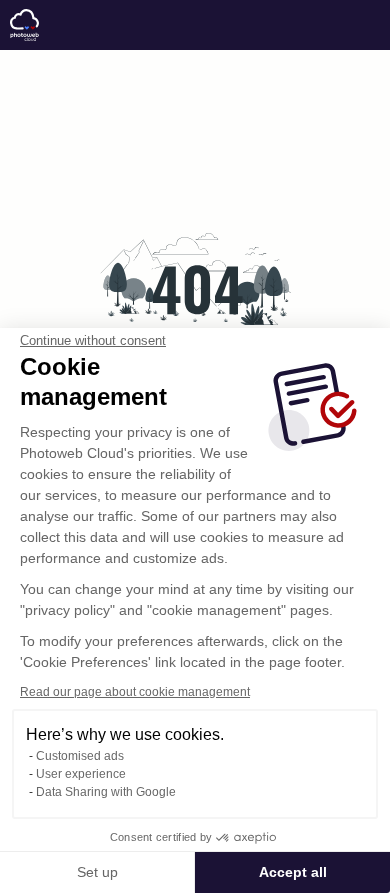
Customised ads (80, 756)
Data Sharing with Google (106, 792)
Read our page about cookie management (135, 692)
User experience (81, 774)
